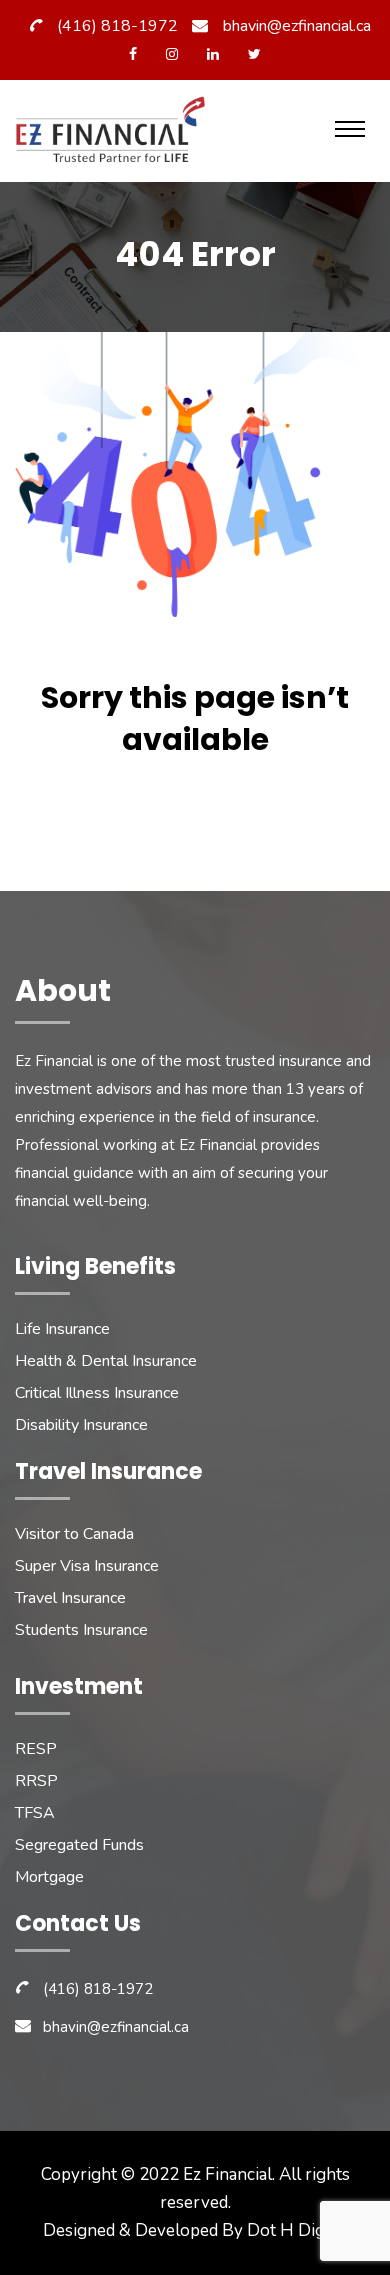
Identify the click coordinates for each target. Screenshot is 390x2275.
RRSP (36, 1781)
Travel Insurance (70, 1598)
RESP (36, 1749)
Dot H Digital (297, 2230)
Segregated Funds (79, 1845)
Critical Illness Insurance (97, 1393)
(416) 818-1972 (117, 26)
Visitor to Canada (74, 1534)
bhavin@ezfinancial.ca (297, 26)
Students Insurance (81, 1630)
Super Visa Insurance (87, 1566)
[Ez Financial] (115, 135)
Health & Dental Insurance (106, 1361)
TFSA (35, 1813)
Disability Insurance (81, 1425)
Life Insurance (62, 1329)
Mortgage (49, 1877)
